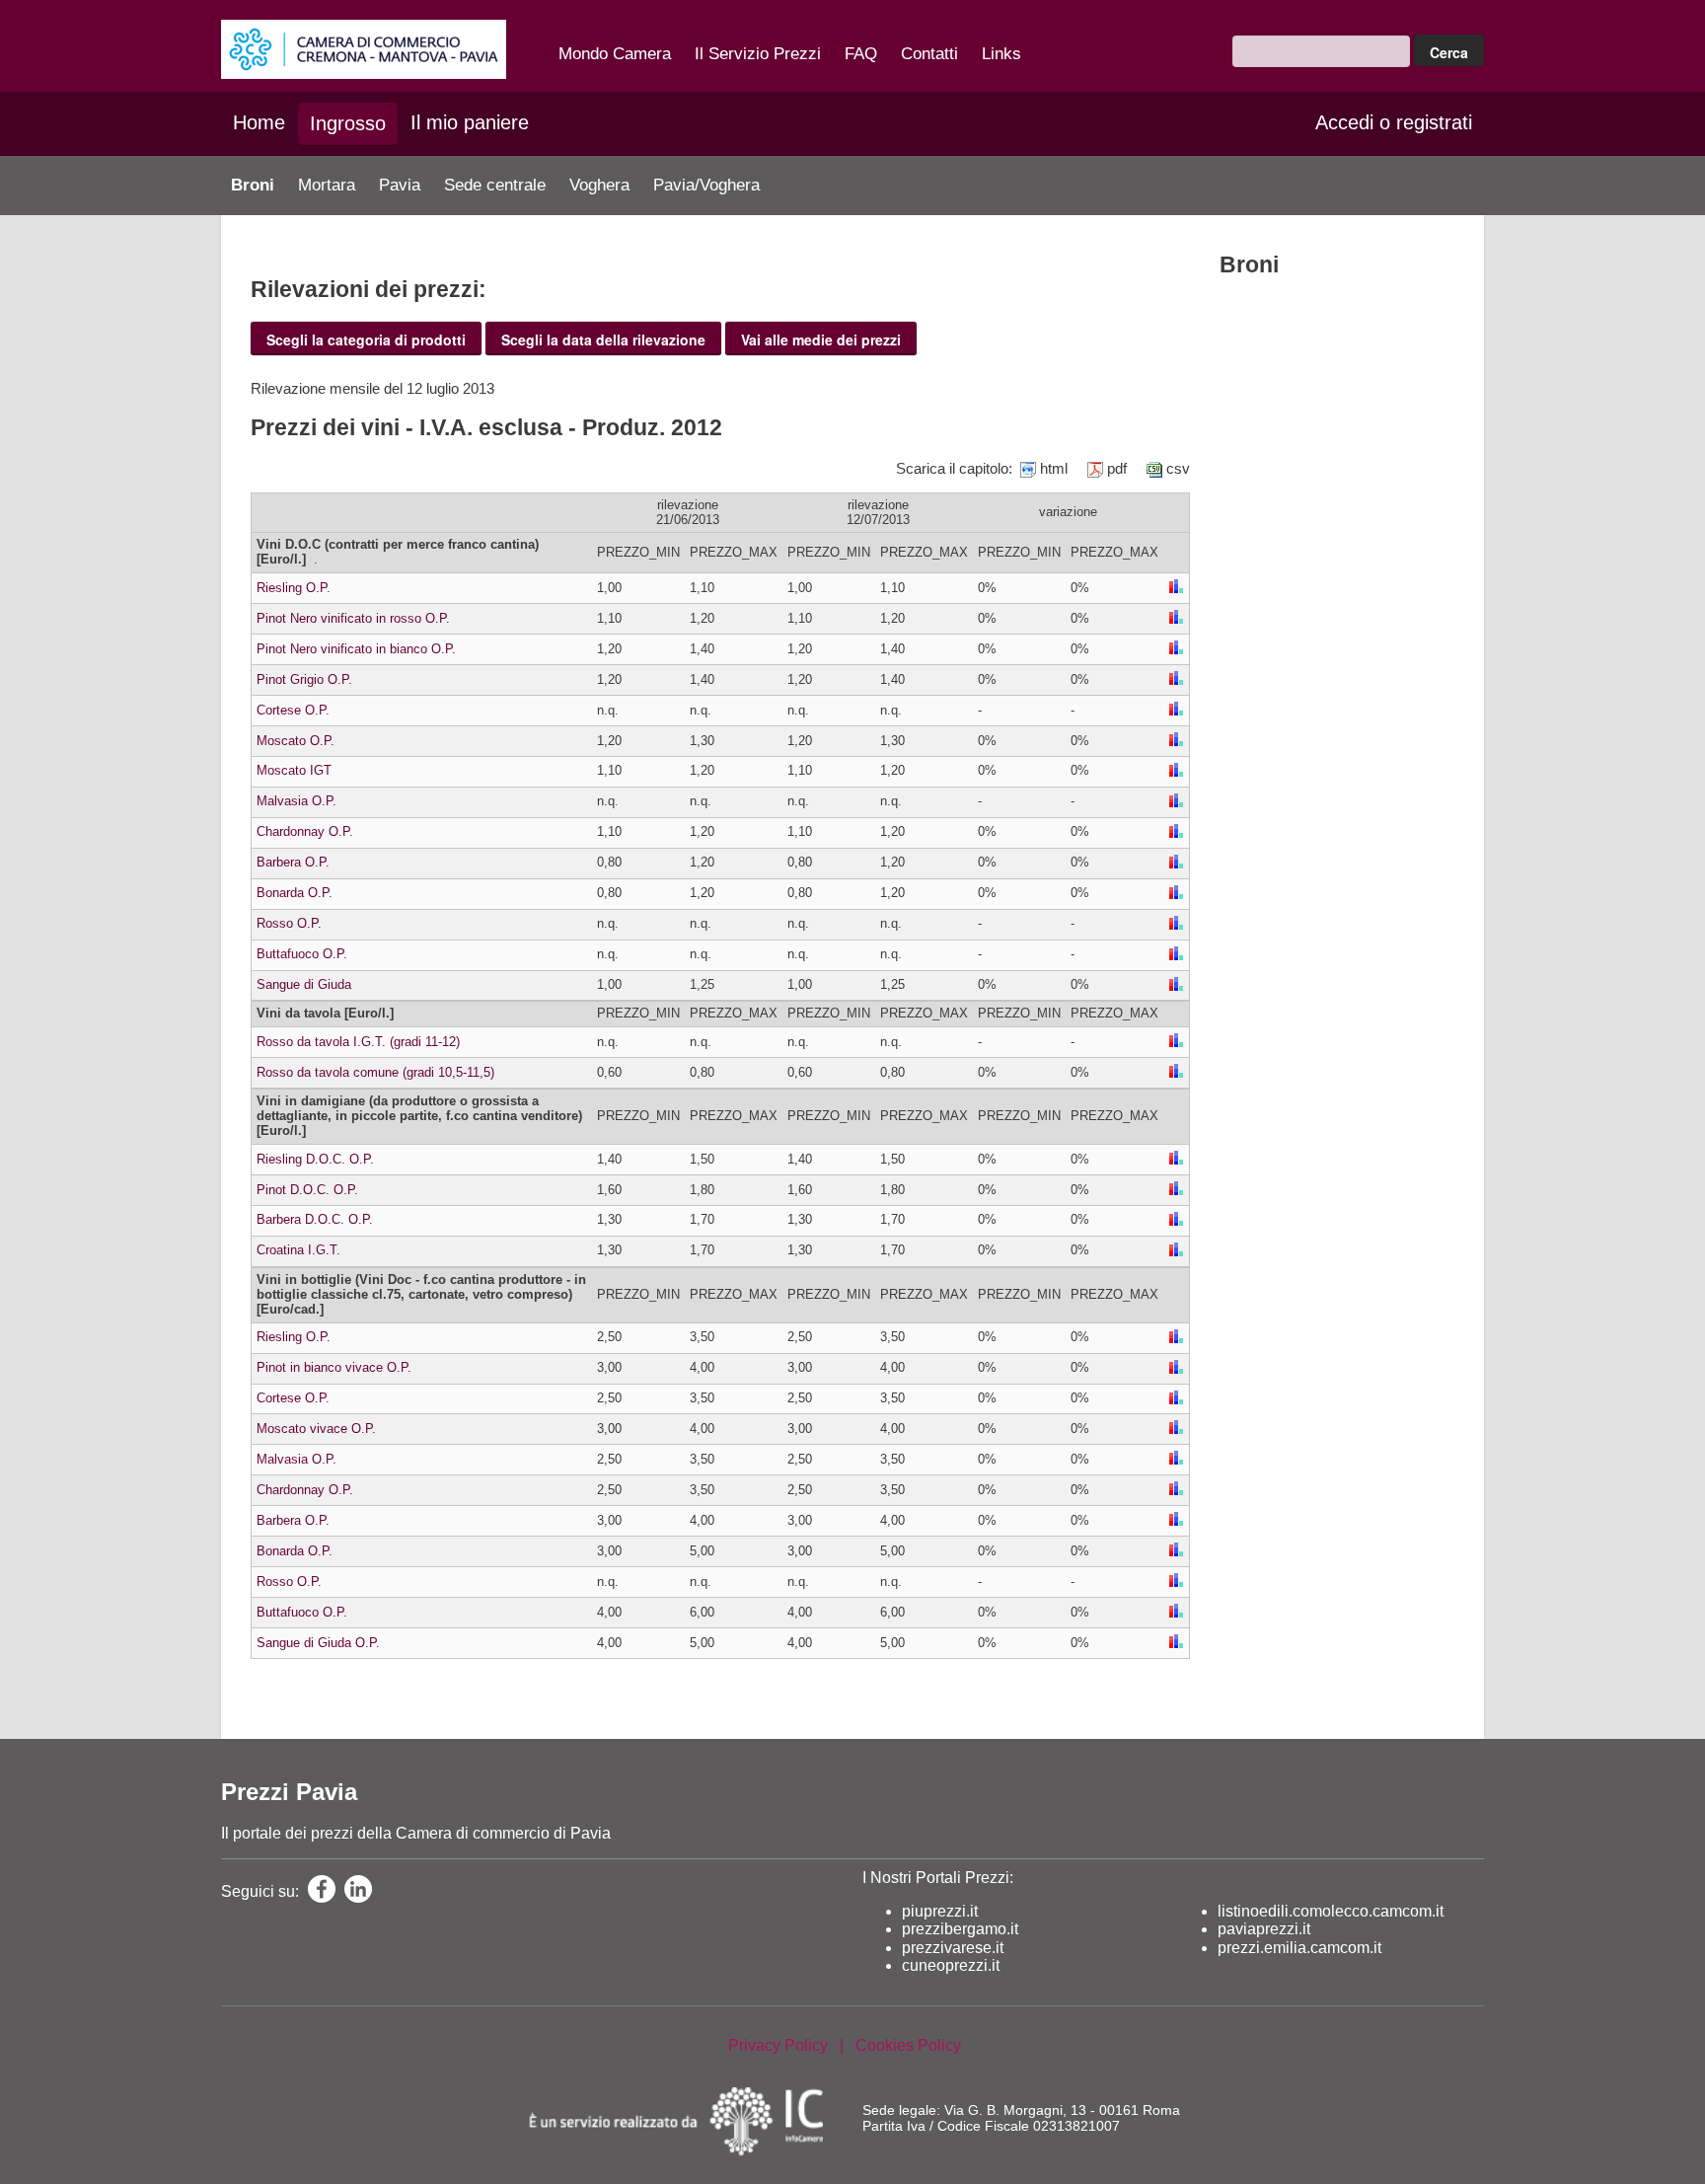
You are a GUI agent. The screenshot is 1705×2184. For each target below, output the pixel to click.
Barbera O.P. (293, 862)
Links (1001, 54)
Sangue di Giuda (304, 984)
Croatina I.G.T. (298, 1250)
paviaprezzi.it (1264, 1929)
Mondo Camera (615, 54)
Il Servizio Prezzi (758, 54)
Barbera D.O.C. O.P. (315, 1219)
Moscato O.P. (296, 741)
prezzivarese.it (953, 1948)
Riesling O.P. (294, 588)
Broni (253, 185)
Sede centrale (495, 185)
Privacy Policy (778, 2045)
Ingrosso (348, 123)
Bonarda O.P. (295, 893)
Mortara (327, 185)
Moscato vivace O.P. (316, 1429)
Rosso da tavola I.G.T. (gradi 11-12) (358, 1042)
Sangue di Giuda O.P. (318, 1643)
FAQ (861, 54)
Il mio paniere (470, 122)
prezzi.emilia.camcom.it (1299, 1948)
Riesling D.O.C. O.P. (315, 1159)
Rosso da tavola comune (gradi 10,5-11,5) (375, 1072)
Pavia (400, 185)
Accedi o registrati (1394, 122)
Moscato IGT (294, 770)
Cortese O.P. (293, 710)
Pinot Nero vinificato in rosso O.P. (353, 618)
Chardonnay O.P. (305, 831)
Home (259, 122)
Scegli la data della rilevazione (603, 339)
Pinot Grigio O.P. (304, 679)
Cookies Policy (908, 2045)
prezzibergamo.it (960, 1929)
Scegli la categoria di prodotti (366, 339)
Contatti (929, 54)
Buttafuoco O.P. (302, 954)
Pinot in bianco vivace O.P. (334, 1367)
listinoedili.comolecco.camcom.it (1331, 1911)
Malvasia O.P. (297, 801)
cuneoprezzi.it (951, 1965)
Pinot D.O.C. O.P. (307, 1190)
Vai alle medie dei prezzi (821, 339)
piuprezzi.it (940, 1911)
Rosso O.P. (289, 923)
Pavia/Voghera (706, 185)
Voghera (599, 185)
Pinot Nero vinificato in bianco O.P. (356, 649)
